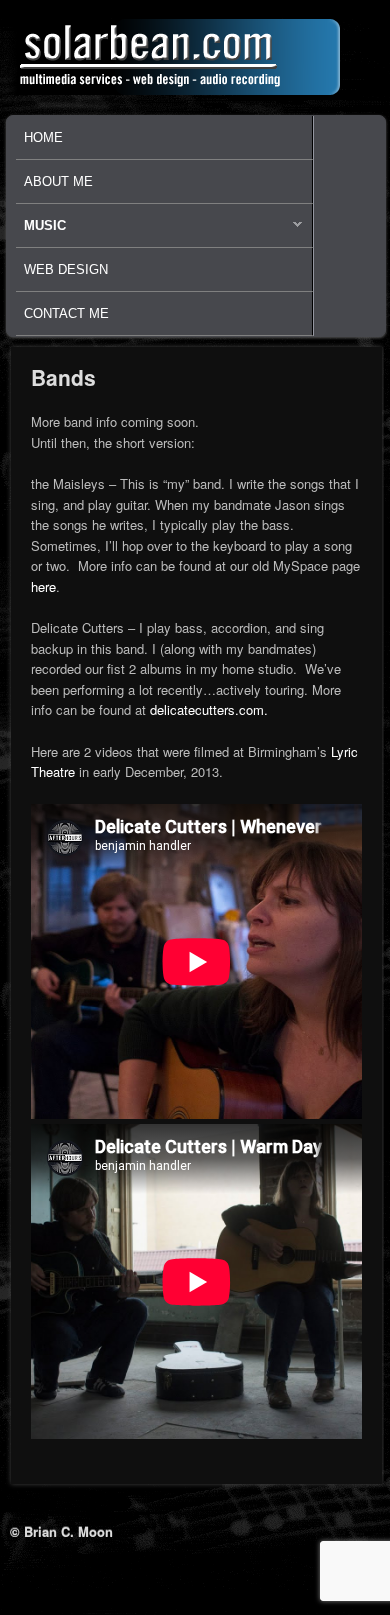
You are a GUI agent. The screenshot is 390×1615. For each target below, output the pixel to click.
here (43, 586)
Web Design (66, 269)
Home (43, 137)
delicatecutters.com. (211, 709)
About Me (58, 181)
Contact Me (66, 313)
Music (41, 230)
